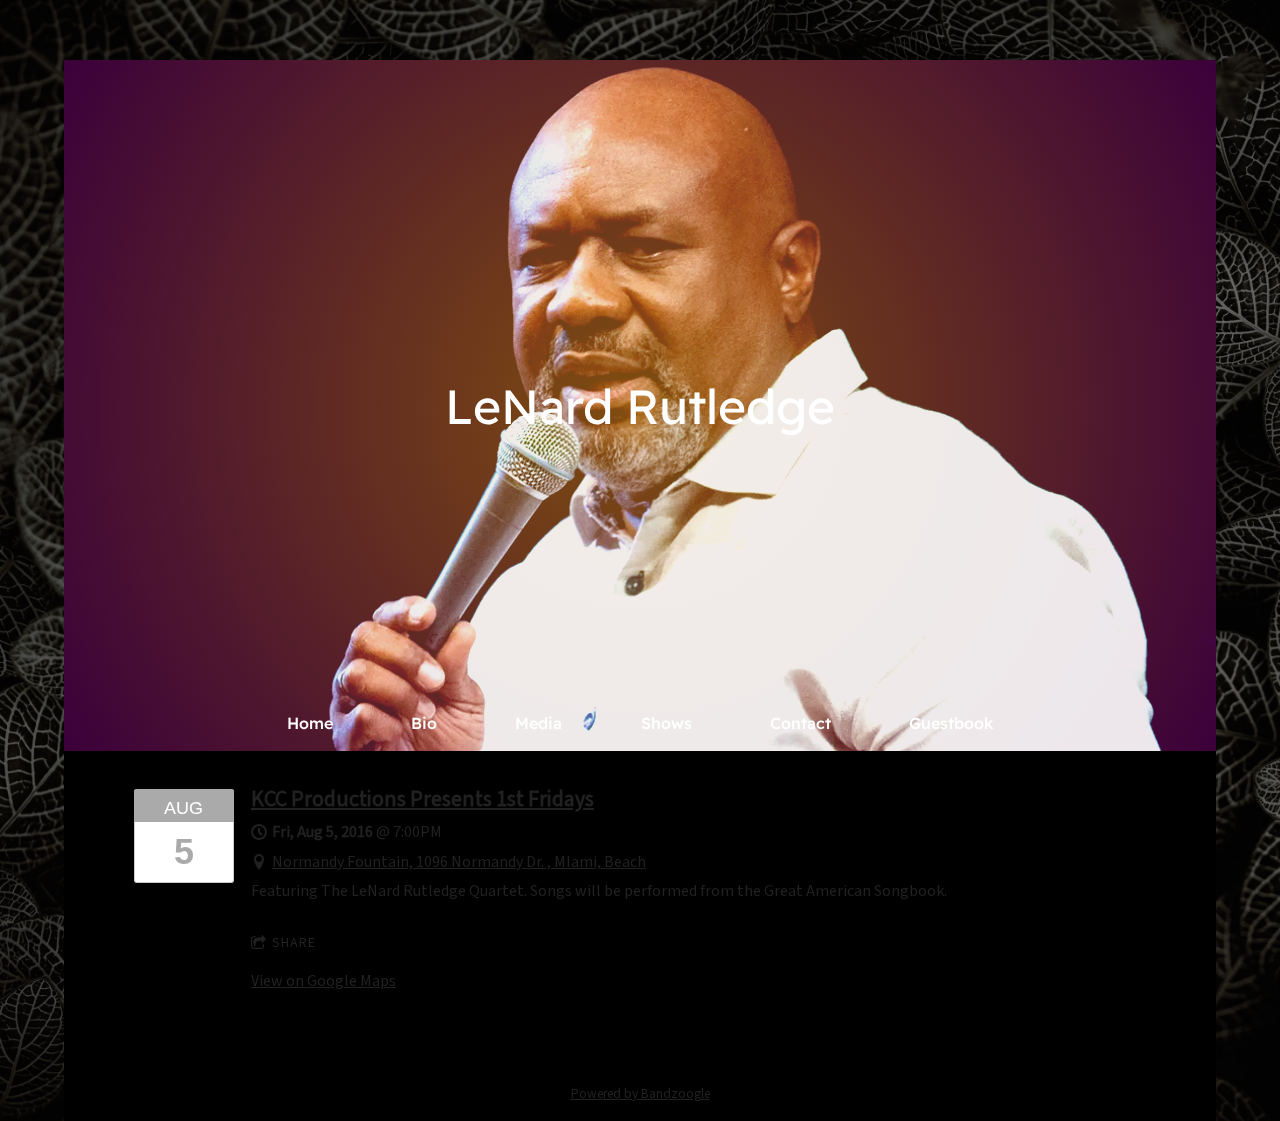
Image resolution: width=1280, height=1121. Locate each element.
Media (538, 723)
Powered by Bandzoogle (640, 1093)
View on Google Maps (323, 981)
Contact (800, 723)
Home (310, 723)
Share (294, 943)
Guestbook (951, 723)
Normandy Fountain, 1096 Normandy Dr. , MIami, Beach (459, 862)
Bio (424, 723)
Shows (666, 723)
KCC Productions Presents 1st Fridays (422, 799)
